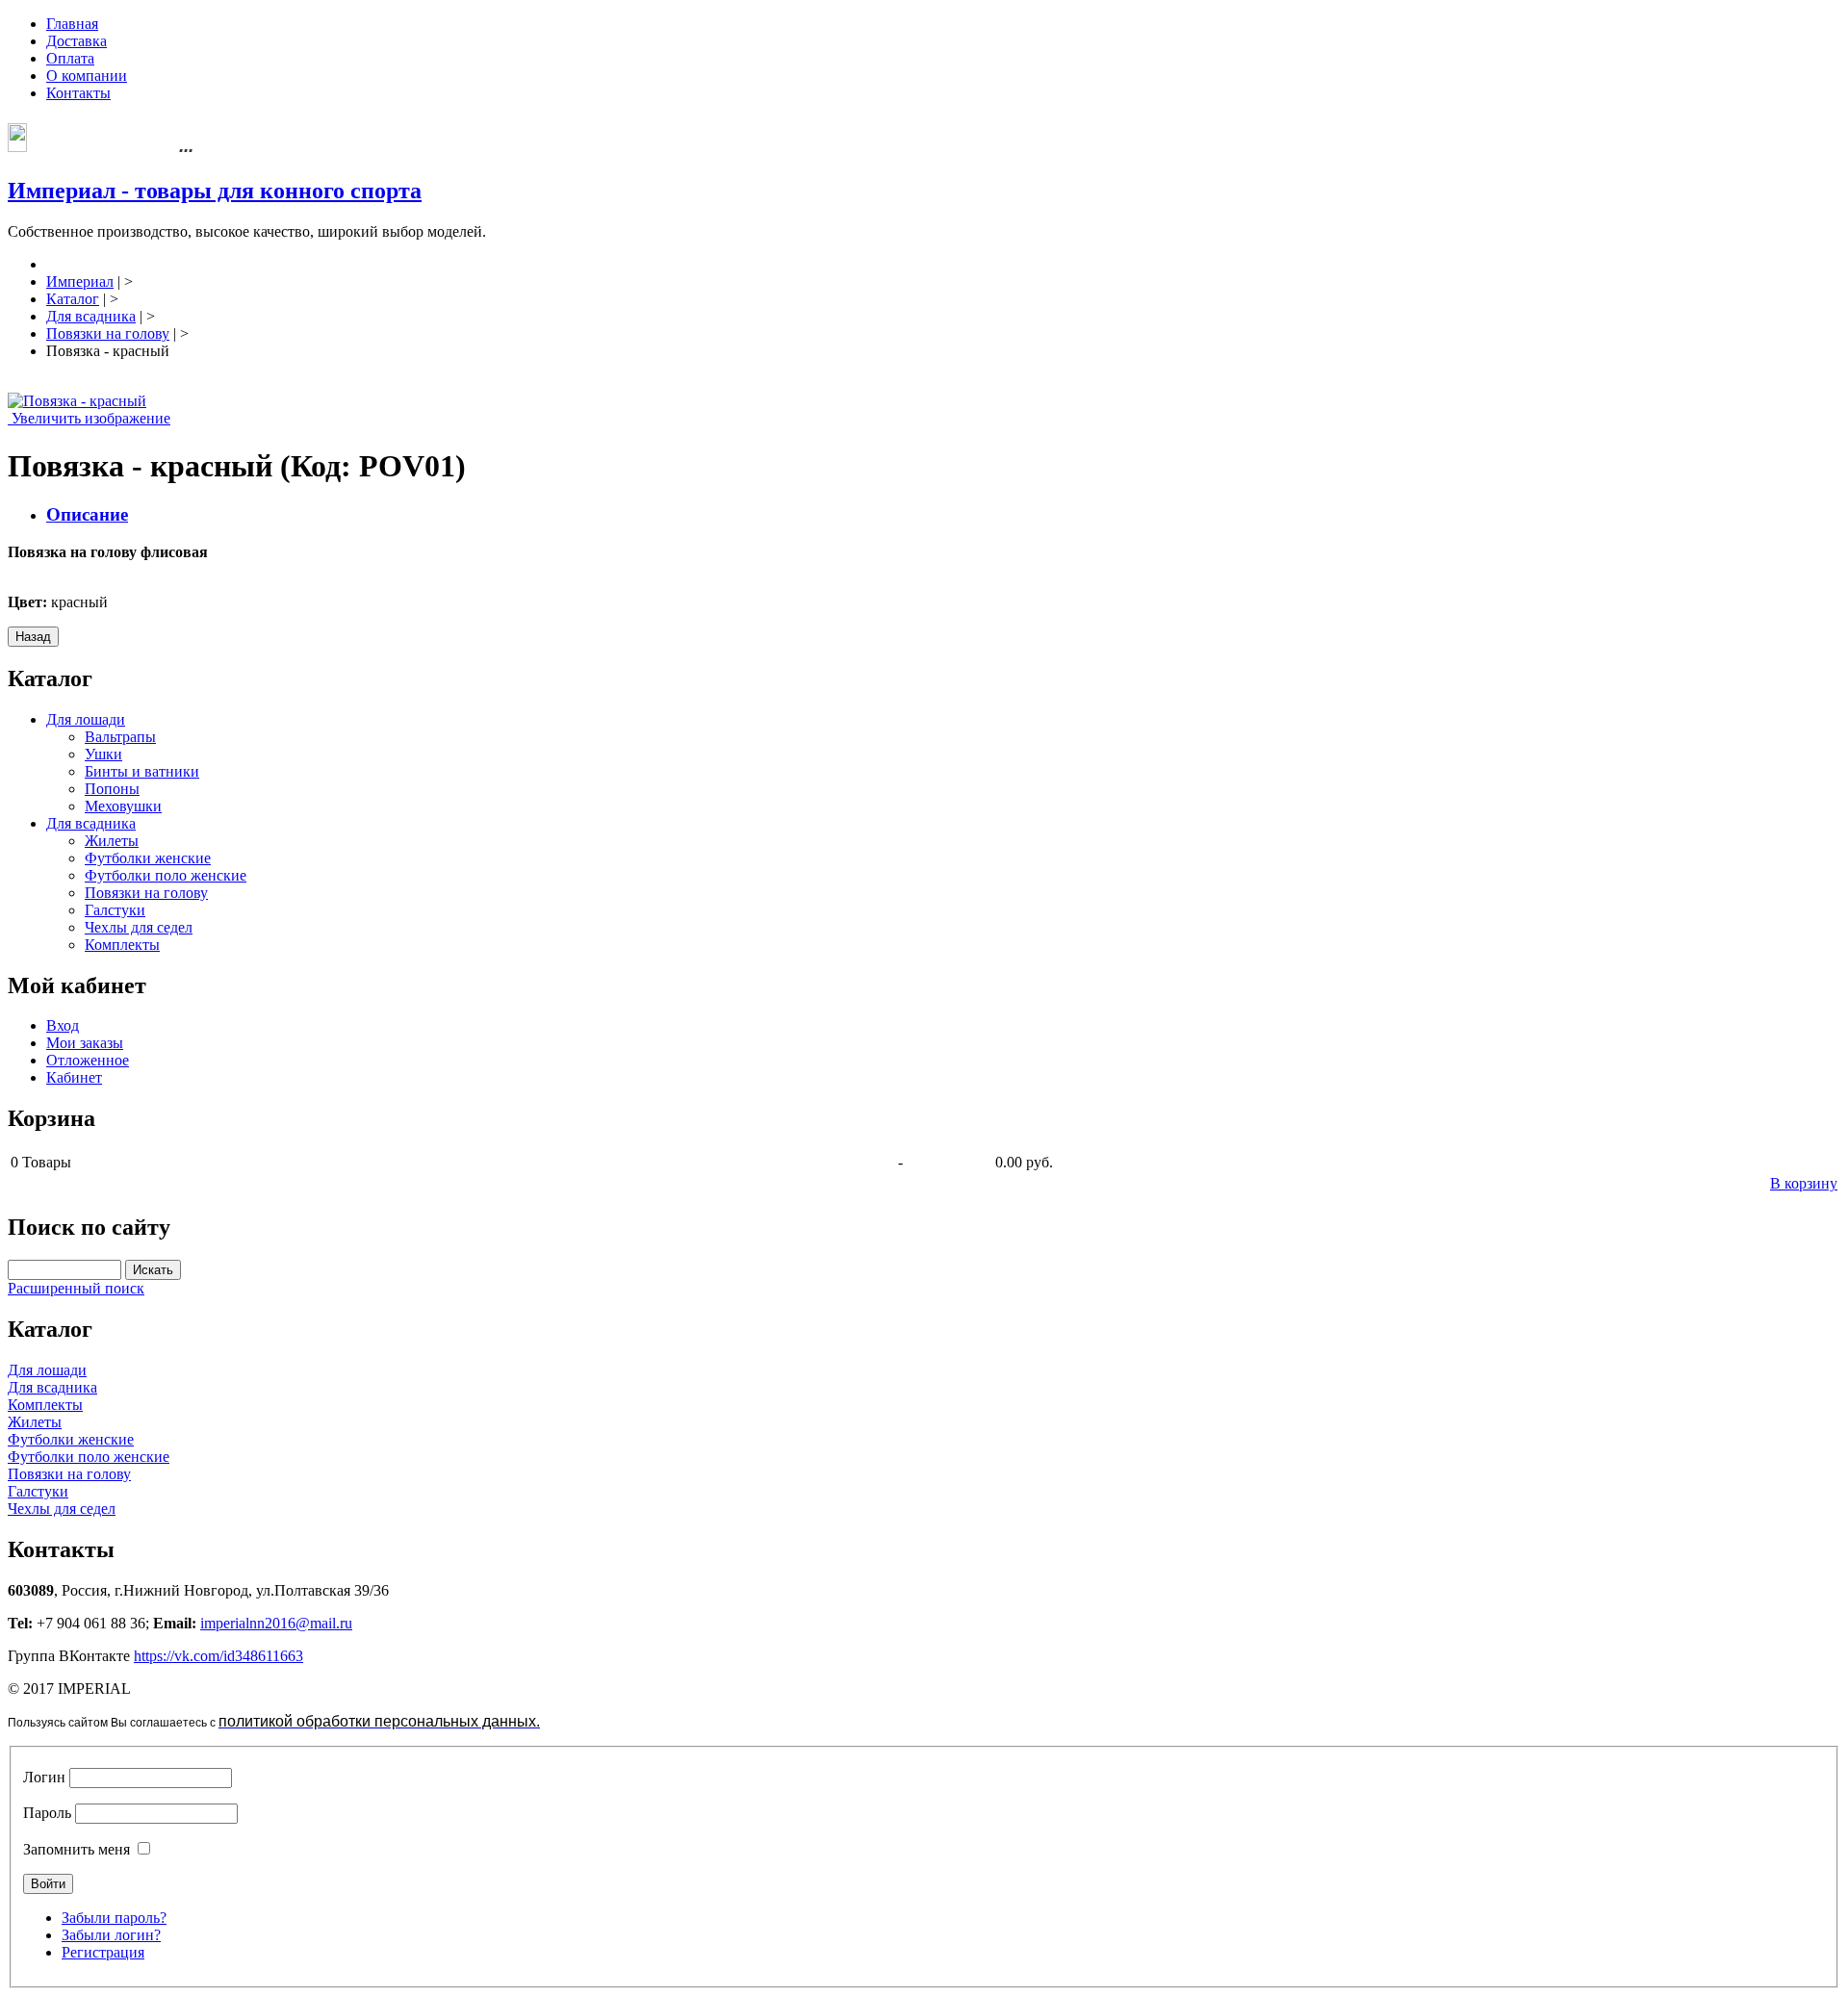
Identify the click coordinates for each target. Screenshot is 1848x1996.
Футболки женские (148, 858)
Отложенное (88, 1060)
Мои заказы (85, 1043)
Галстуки (115, 910)
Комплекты (122, 945)
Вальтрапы (120, 737)
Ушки (103, 754)
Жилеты (112, 841)
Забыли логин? (111, 1935)
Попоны (112, 789)
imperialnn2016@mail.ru (276, 1623)
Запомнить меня (77, 1849)
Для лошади (86, 719)
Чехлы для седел (139, 927)
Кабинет (74, 1077)
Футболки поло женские (166, 875)
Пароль (47, 1813)
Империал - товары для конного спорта (215, 191)
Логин (44, 1777)
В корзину (1804, 1183)
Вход (63, 1025)
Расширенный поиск (76, 1288)
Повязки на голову (146, 893)
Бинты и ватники (142, 771)
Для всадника (91, 823)
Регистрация (103, 1952)
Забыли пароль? (114, 1918)
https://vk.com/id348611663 (218, 1656)
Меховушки (123, 806)
